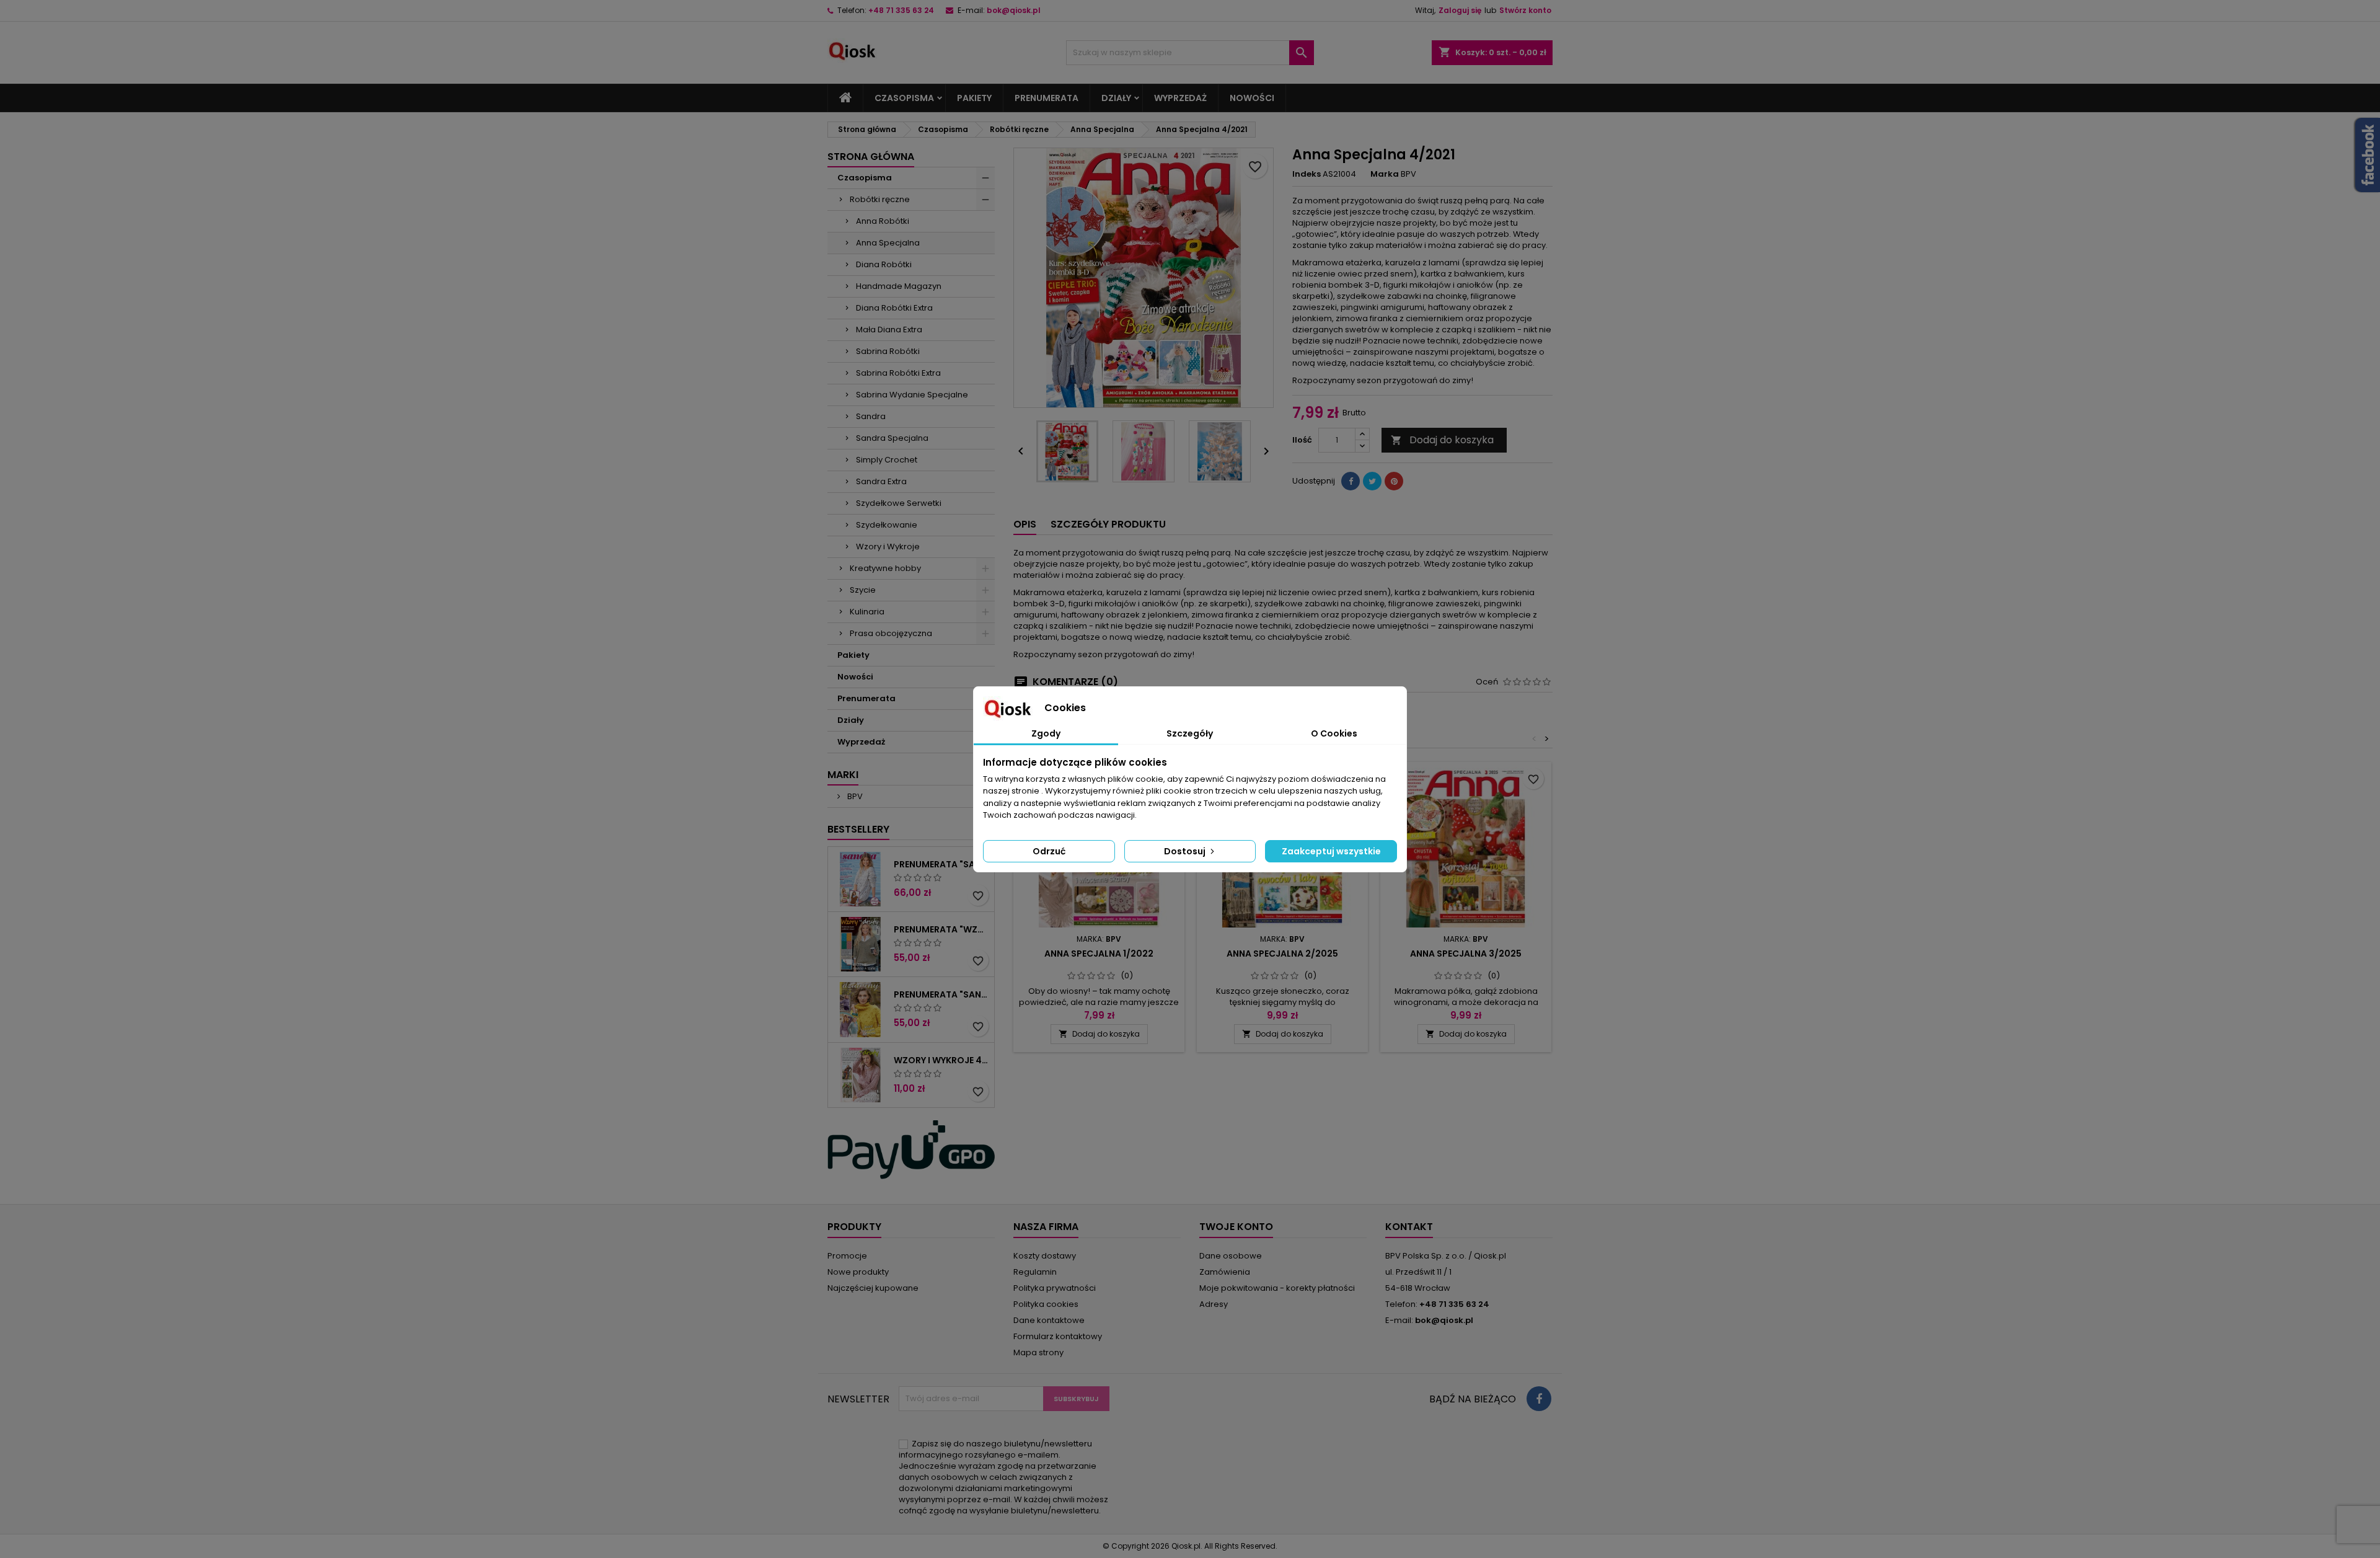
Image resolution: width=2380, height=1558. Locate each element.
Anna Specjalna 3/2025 (1466, 954)
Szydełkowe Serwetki (899, 503)
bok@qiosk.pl (1014, 10)
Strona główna (871, 157)
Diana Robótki (884, 264)
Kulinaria (867, 612)
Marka (1385, 174)
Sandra (871, 416)
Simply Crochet (887, 460)
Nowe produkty (858, 1272)
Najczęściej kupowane (873, 1288)
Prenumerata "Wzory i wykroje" (941, 929)
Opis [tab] (1025, 524)
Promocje (847, 1256)
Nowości (1252, 98)
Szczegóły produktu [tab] (1108, 524)
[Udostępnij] (1351, 481)
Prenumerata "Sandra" (941, 864)
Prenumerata (1047, 98)
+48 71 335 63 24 (901, 10)
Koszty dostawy (1045, 1256)
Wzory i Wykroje (888, 547)
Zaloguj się (1460, 10)
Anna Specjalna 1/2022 (1099, 954)
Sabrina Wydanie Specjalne (912, 395)
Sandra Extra (881, 481)
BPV (854, 796)
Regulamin (1035, 1272)
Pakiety (974, 98)
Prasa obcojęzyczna (891, 633)
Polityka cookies (1046, 1304)
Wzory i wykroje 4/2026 (941, 1060)
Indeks (1307, 174)
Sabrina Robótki (888, 351)
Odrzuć (1049, 851)
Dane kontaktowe (1049, 1320)
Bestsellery (858, 829)
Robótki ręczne (880, 199)
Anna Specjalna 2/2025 (1282, 954)
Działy (1116, 98)
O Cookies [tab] (1334, 733)
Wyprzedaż (1180, 98)
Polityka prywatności (1055, 1288)
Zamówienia (1225, 1272)
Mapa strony (1038, 1352)
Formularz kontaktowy (1058, 1336)
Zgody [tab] (1046, 733)
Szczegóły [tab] (1190, 733)
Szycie (863, 590)
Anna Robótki (883, 221)
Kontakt (1409, 1227)
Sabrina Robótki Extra (898, 373)
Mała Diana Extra (889, 330)
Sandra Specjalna (892, 438)
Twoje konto (1236, 1227)
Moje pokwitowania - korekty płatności (1277, 1288)
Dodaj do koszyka (1442, 440)
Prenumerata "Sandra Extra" (941, 994)
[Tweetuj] (1372, 481)
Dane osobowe (1231, 1256)
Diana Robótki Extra (894, 308)
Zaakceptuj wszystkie (1331, 851)
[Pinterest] (1394, 481)
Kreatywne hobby (885, 568)
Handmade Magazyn (899, 286)
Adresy (1214, 1304)
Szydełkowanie (887, 525)
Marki (843, 775)
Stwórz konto (1525, 10)
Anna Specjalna (888, 243)
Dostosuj (1186, 851)
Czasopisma (904, 98)
